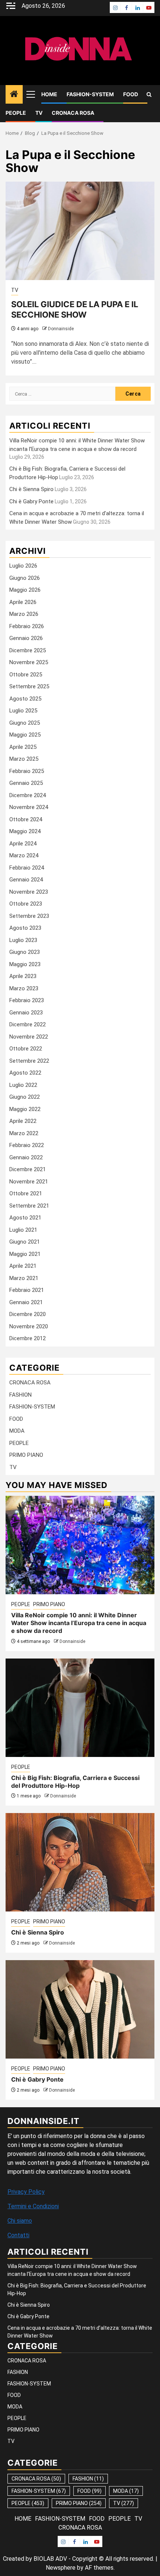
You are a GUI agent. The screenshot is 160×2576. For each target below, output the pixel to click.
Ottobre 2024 (26, 819)
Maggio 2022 (25, 1109)
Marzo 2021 (24, 1278)
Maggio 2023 (25, 964)
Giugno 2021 (25, 1242)
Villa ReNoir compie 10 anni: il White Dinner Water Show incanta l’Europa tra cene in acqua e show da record (79, 1623)
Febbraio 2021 (27, 1290)
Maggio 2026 (25, 590)
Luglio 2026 (23, 566)
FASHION (20, 1395)
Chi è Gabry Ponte (31, 501)
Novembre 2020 (29, 1326)
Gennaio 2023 (26, 1013)
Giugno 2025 (25, 723)
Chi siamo (20, 2221)
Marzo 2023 (24, 988)
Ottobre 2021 (26, 1193)
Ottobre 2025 (26, 675)
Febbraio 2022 (27, 1145)
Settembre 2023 (29, 916)
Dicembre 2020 (28, 1314)
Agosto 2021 (25, 1218)
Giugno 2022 (25, 1097)
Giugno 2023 (25, 952)
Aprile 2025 (23, 747)
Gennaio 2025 (26, 783)
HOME (49, 94)
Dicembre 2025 (28, 650)
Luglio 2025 (23, 711)
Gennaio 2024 (26, 880)
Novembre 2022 (29, 1037)
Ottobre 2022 (26, 1049)
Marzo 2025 (24, 759)
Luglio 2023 (23, 940)
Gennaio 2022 (26, 1157)
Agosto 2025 (25, 699)
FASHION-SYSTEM (90, 94)
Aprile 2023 (23, 976)
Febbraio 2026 (27, 626)
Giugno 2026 (25, 578)
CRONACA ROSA (73, 113)
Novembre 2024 (29, 807)
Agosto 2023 (25, 928)
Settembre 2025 (29, 686)
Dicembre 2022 (28, 1024)
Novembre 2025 (29, 662)
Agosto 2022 (25, 1073)
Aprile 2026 (23, 602)
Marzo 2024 (24, 855)
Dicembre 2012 (28, 1338)
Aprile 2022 (23, 1121)
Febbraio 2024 (27, 868)
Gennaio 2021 (26, 1302)
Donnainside (61, 329)
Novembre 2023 (29, 892)
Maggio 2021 (25, 1254)
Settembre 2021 (29, 1206)
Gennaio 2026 (26, 638)
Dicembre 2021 (28, 1169)
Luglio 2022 (23, 1085)
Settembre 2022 (29, 1061)
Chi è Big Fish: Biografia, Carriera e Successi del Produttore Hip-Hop (75, 1782)
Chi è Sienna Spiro (31, 489)
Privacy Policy (26, 2192)
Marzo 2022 (24, 1133)
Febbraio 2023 (27, 1000)
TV (39, 113)
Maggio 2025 (25, 735)
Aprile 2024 (23, 844)
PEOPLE (16, 113)
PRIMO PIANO (26, 1455)
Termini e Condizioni (33, 2206)
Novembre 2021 (29, 1182)
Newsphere (61, 2568)
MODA (17, 1431)
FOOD (131, 94)
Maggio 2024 (25, 831)
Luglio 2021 (23, 1230)
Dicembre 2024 (28, 795)
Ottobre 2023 (26, 904)
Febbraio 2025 (27, 771)
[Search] (149, 95)
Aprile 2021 (23, 1266)
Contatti (18, 2235)
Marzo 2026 (24, 614)
